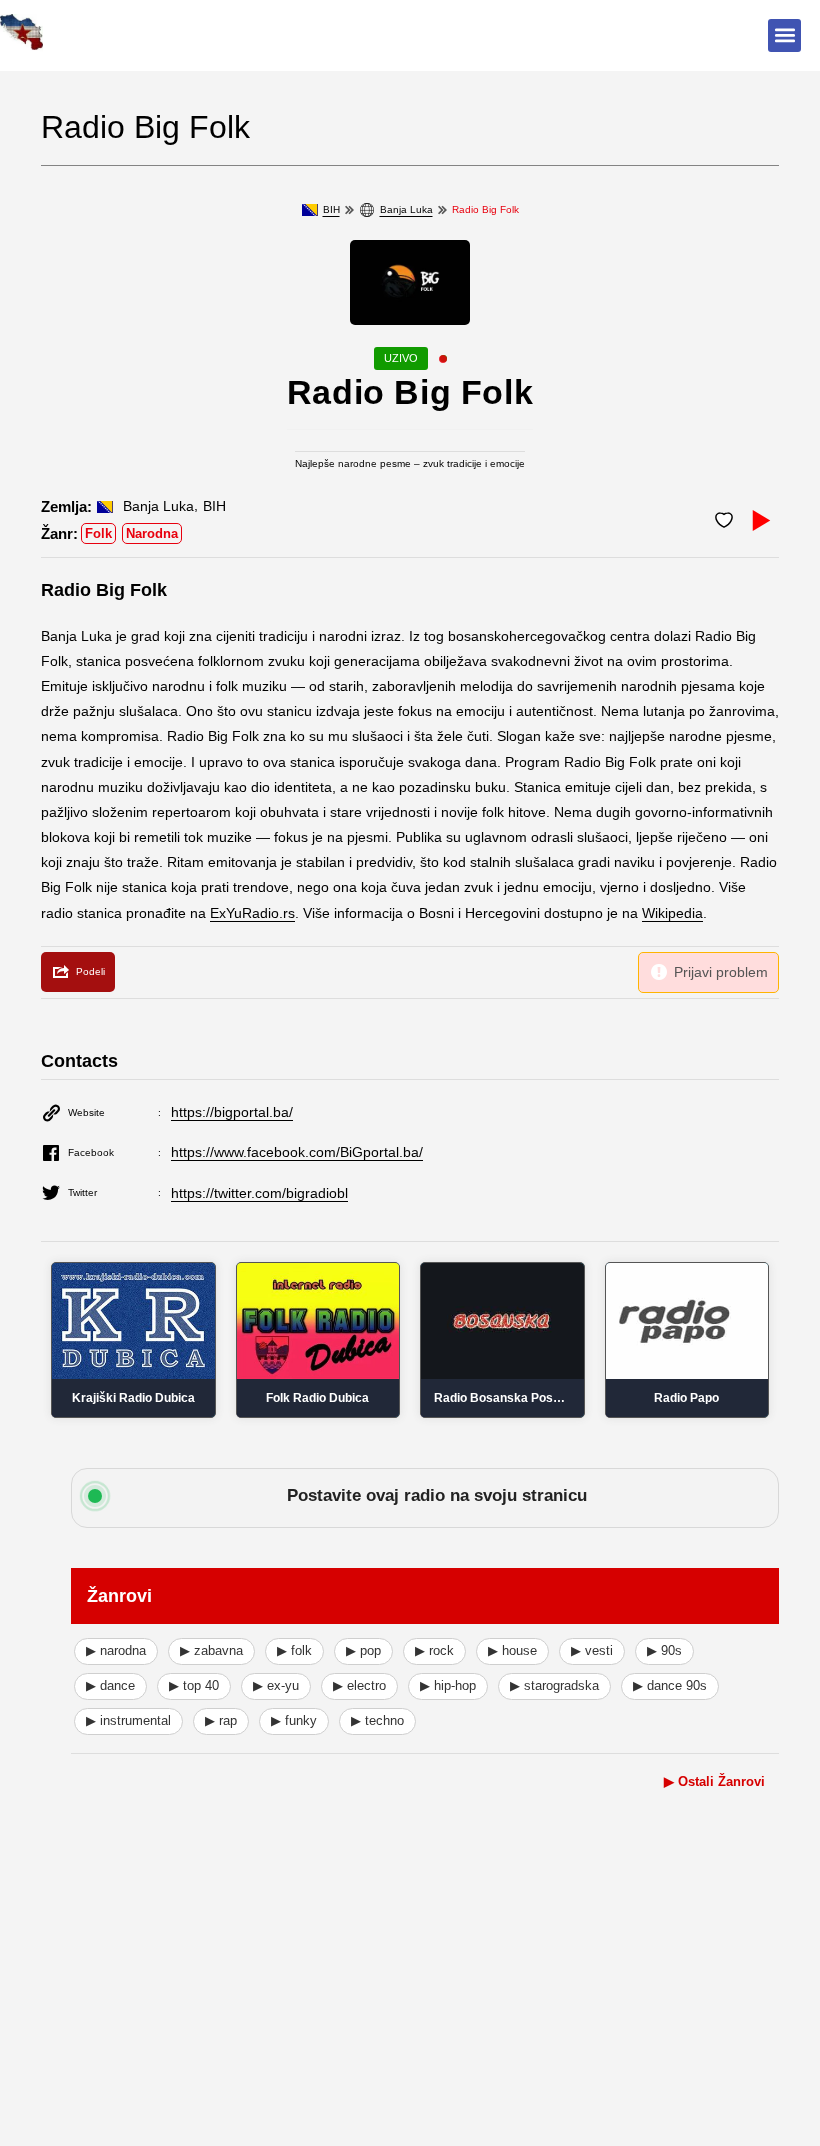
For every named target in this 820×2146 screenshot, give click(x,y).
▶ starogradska (554, 1685)
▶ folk (294, 1650)
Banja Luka (406, 209)
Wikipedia (672, 913)
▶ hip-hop (448, 1685)
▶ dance (110, 1685)
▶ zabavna (211, 1650)
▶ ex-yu (276, 1685)
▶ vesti (592, 1650)
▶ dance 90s (670, 1685)
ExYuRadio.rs (252, 913)
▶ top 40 (194, 1685)
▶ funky (294, 1720)
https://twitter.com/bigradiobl (259, 1193)
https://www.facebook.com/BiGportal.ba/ (297, 1152)
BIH (331, 209)
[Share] (78, 972)
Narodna (152, 533)
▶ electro (359, 1685)
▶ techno (377, 1720)
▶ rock (434, 1650)
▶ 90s (664, 1650)
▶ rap (221, 1720)
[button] (784, 35)
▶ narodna (116, 1650)
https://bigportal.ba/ (232, 1112)
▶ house (512, 1650)
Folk (98, 533)
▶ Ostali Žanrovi (714, 1781)
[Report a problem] (708, 972)
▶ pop (363, 1650)
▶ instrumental (128, 1720)
